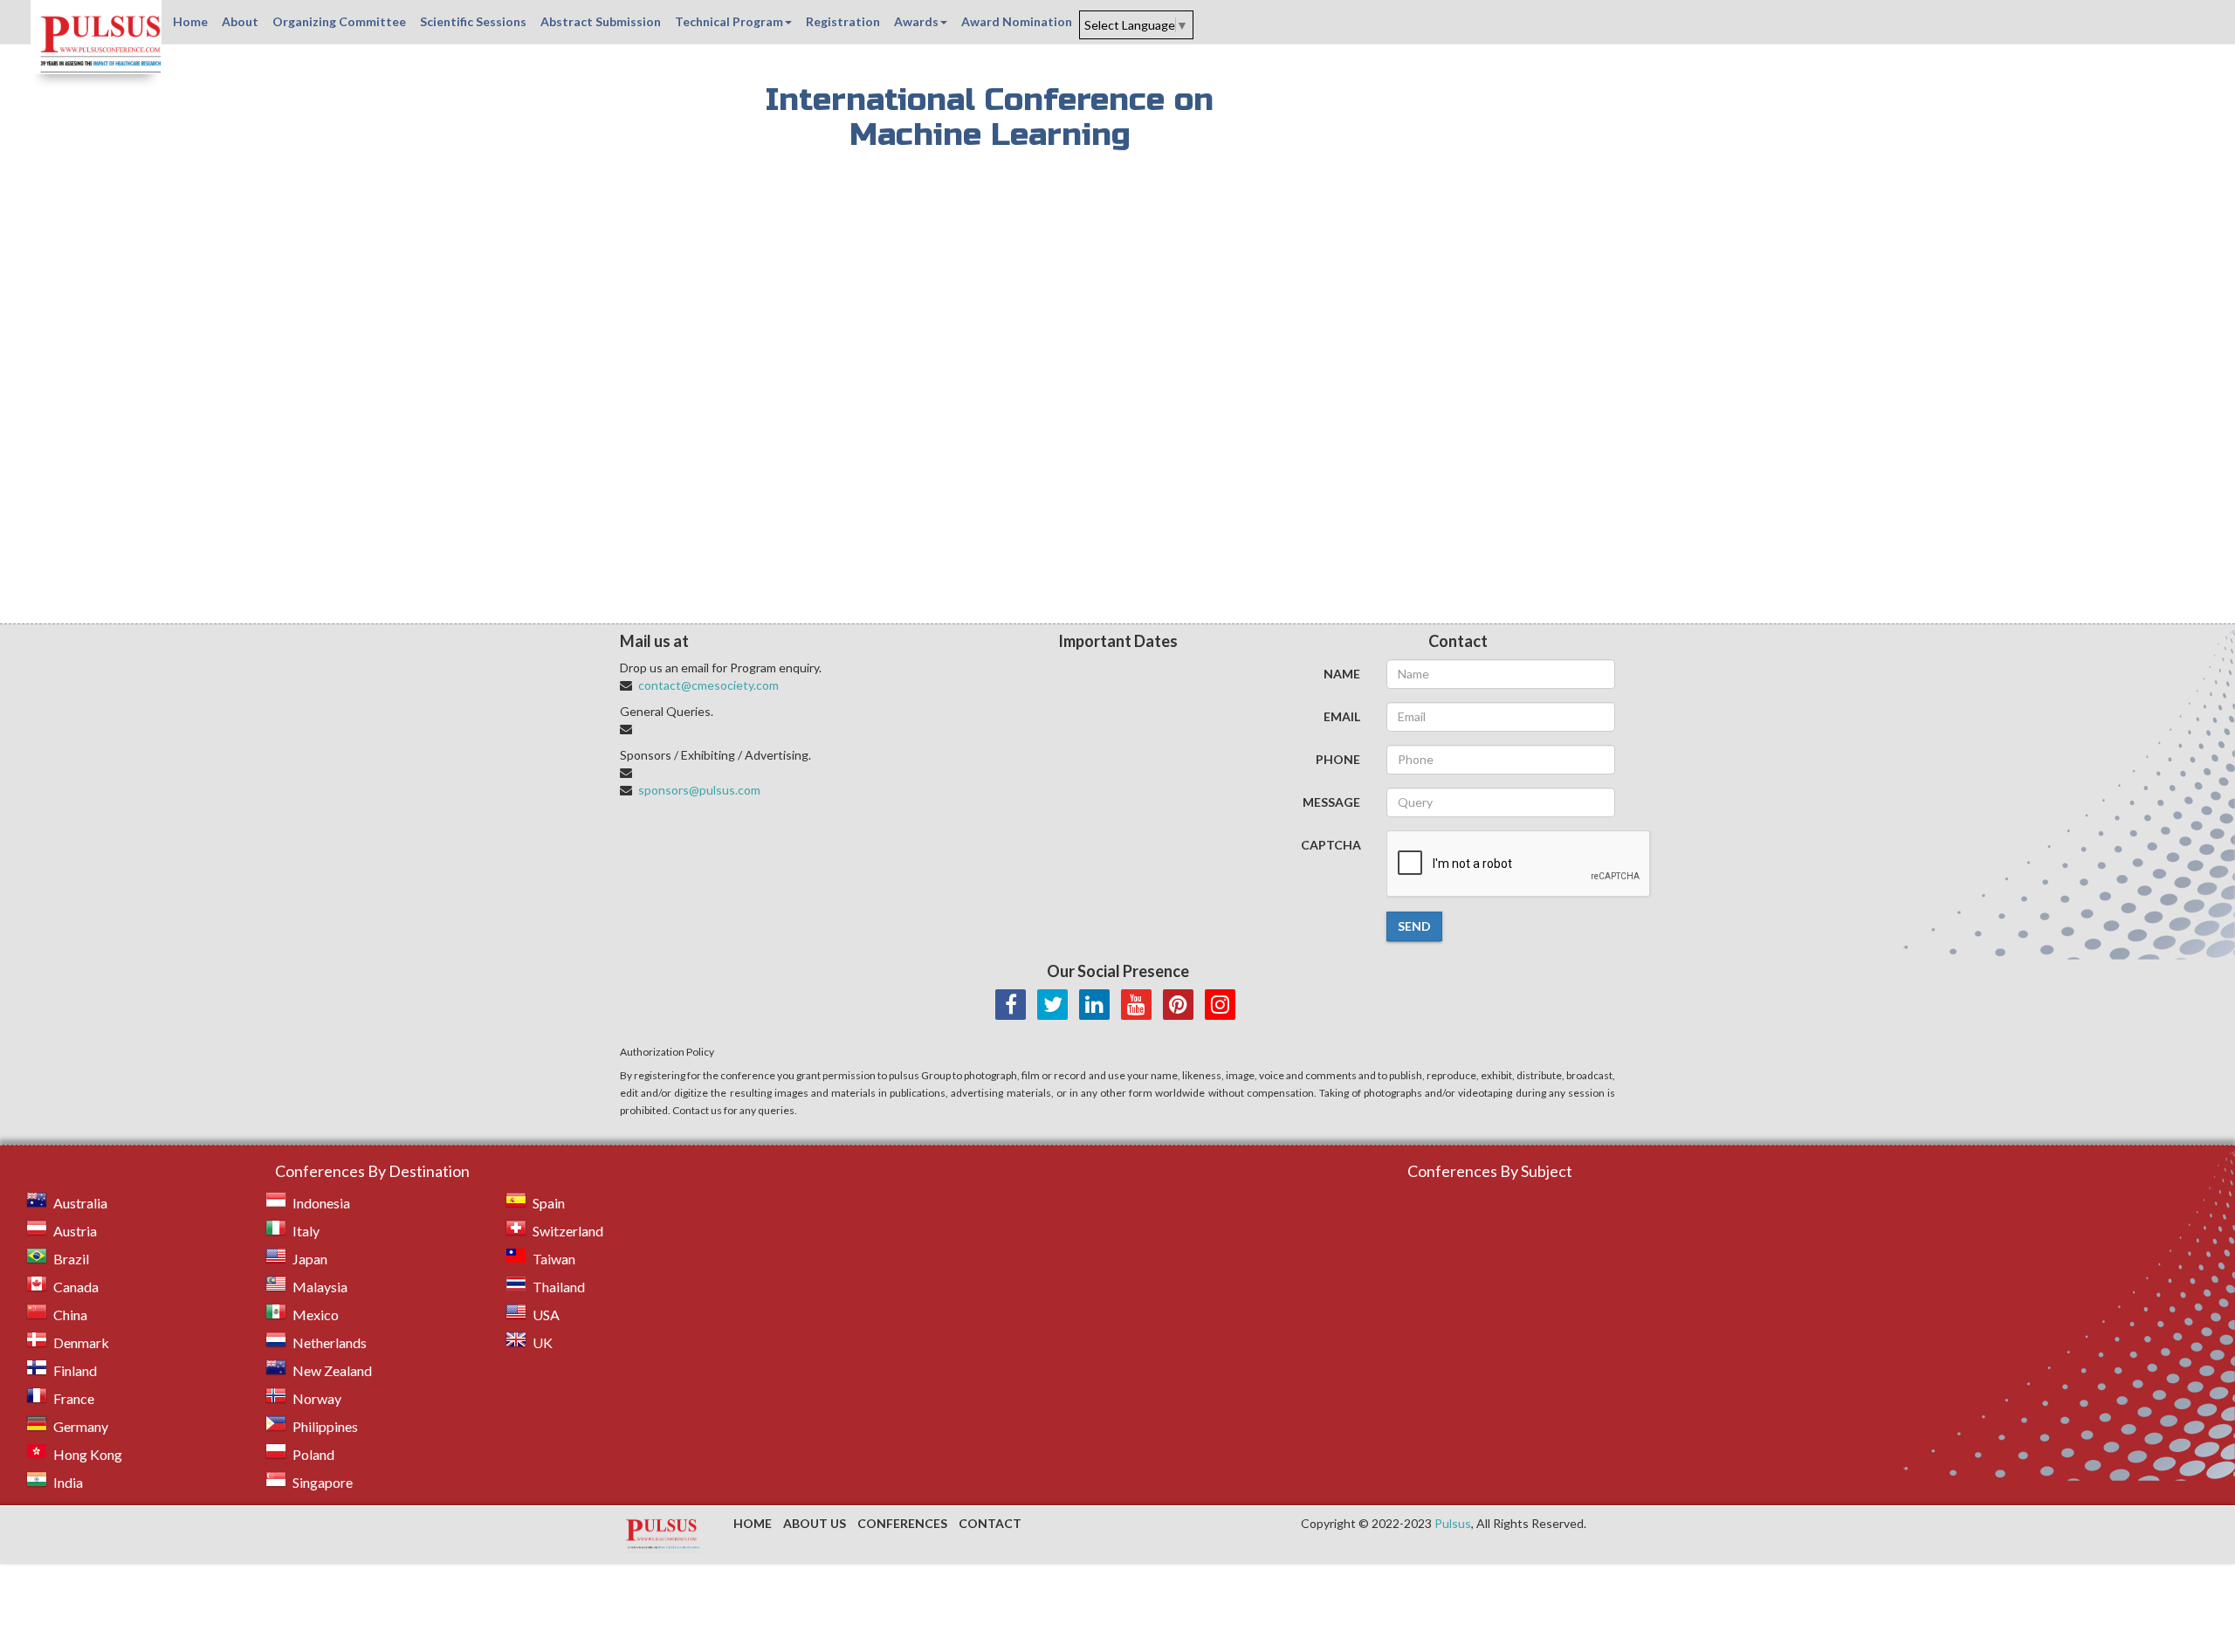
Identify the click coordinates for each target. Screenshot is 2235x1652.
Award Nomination (1017, 21)
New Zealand (332, 1370)
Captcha (1331, 845)
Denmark (81, 1342)
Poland (313, 1454)
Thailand (559, 1287)
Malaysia (320, 1287)
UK (543, 1342)
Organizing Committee (339, 21)
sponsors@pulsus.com (699, 790)
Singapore (323, 1482)
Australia (80, 1203)
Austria (75, 1231)
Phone (1338, 759)
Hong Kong (88, 1454)
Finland (75, 1370)
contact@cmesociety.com (708, 685)
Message (1331, 802)
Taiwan (554, 1259)
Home (190, 21)
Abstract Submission (601, 21)
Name (1342, 674)
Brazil (71, 1259)
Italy (306, 1231)
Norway (317, 1398)
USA (546, 1315)
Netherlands (330, 1342)
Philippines (325, 1426)
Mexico (316, 1315)
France (74, 1398)
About (240, 21)
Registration (843, 21)
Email (1342, 716)
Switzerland (568, 1231)
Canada (76, 1287)
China (70, 1315)
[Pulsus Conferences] (664, 1535)
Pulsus (1453, 1523)
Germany (81, 1426)
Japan (310, 1259)
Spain (549, 1203)
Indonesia (321, 1203)
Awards (916, 21)
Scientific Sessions (473, 21)
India (68, 1482)
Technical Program (729, 21)
